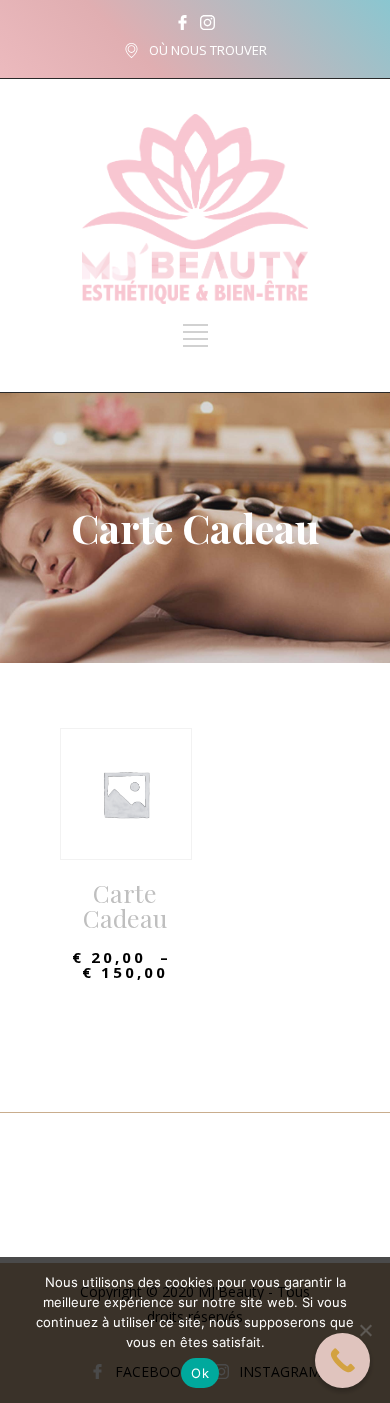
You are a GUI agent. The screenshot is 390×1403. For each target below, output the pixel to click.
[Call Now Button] (342, 1360)
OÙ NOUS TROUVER (208, 50)
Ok (200, 1373)
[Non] (365, 1330)
